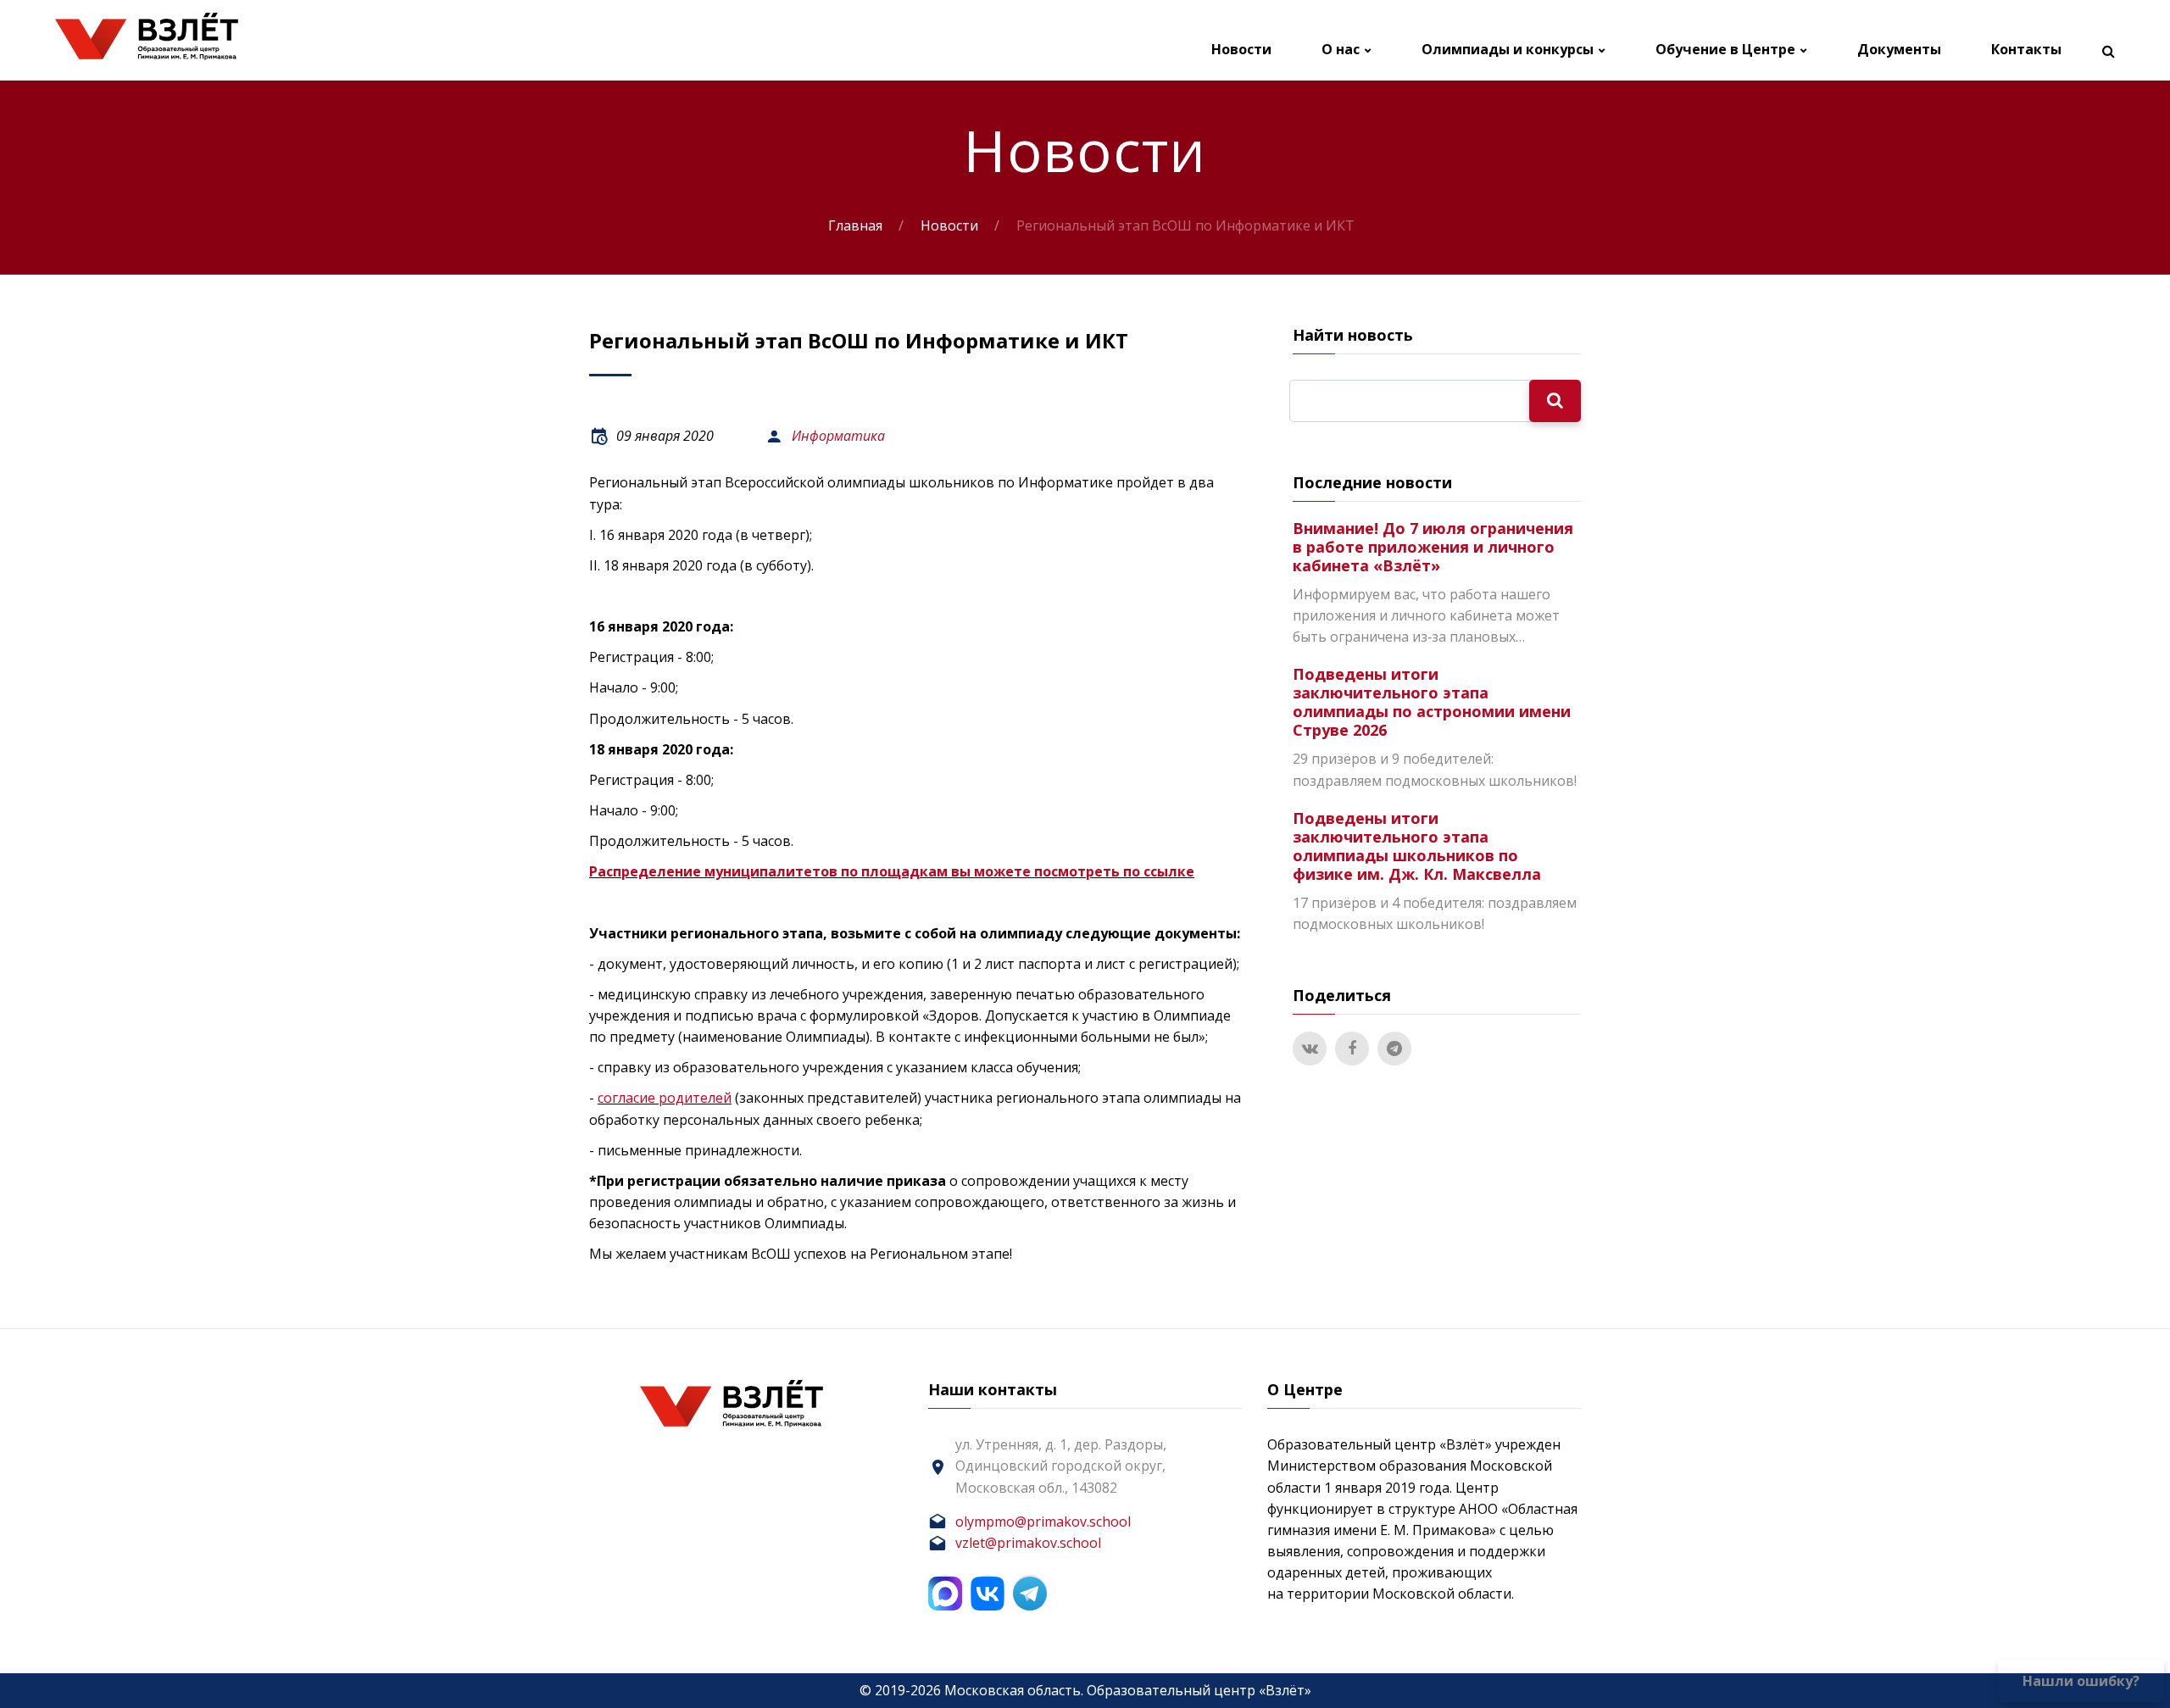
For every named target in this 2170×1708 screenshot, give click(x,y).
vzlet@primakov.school (1028, 1543)
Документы (1899, 50)
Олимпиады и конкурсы (1508, 50)
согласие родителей (665, 1098)
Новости (1241, 50)
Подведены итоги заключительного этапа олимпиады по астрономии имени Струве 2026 (1432, 702)
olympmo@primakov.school (1043, 1522)
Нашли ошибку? (2081, 1681)
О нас (1341, 50)
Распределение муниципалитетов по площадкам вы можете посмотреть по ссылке (892, 871)
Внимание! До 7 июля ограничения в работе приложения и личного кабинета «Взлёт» (1433, 547)
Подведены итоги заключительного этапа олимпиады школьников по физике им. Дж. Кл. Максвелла (1417, 846)
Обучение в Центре (1725, 50)
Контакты (2026, 50)
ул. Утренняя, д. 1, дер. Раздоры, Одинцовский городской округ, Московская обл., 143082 (1061, 1466)
